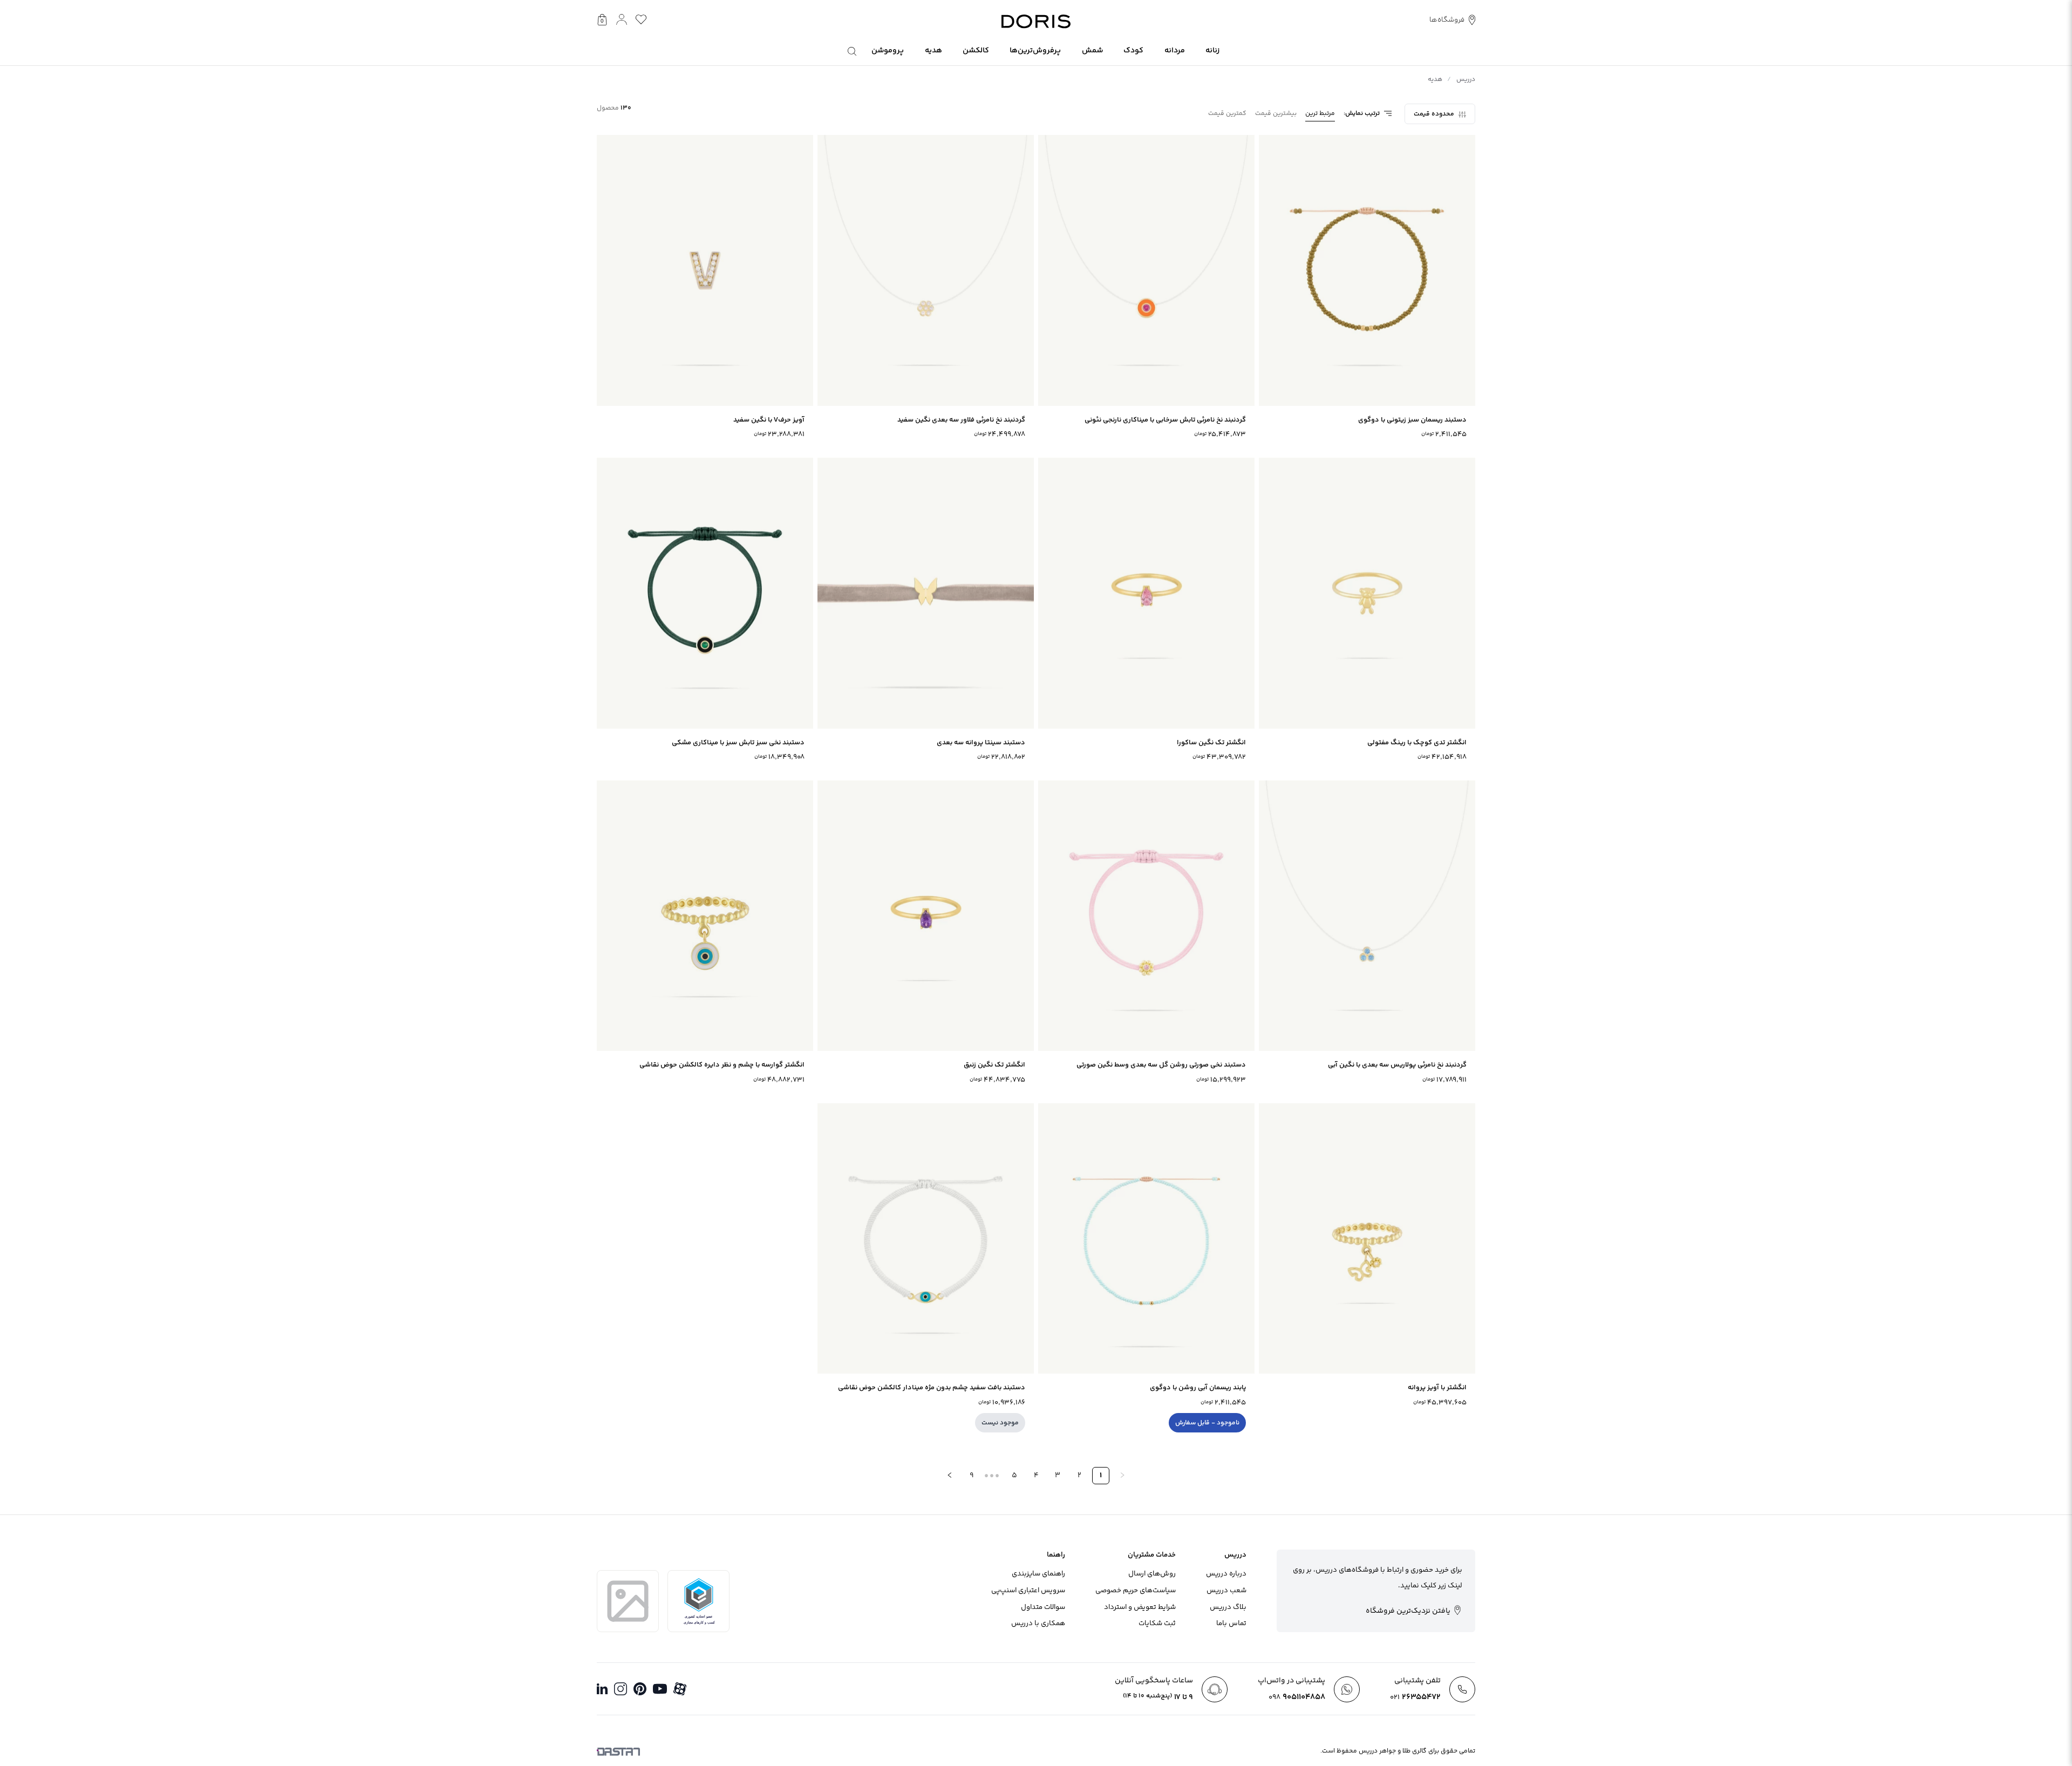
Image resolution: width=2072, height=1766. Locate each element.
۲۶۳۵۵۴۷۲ (1415, 1697)
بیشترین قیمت (1276, 114)
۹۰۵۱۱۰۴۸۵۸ (1297, 1697)
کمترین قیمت (1227, 114)
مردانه (1175, 51)
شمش (1092, 51)
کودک (1133, 51)
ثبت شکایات (1157, 1624)
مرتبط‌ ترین (1320, 114)
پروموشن (888, 51)
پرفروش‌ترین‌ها (1035, 51)
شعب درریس (1226, 1591)
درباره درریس (1226, 1574)
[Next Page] (950, 1476)
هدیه (933, 51)
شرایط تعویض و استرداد (1140, 1607)
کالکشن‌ (976, 51)
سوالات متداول (1043, 1607)
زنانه (1212, 51)
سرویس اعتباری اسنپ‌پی (1028, 1591)
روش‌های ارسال (1152, 1574)
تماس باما (1231, 1624)
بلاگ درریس (1228, 1607)
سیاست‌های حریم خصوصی (1136, 1591)
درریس (1466, 80)
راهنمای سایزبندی (1038, 1574)
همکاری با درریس (1038, 1624)
